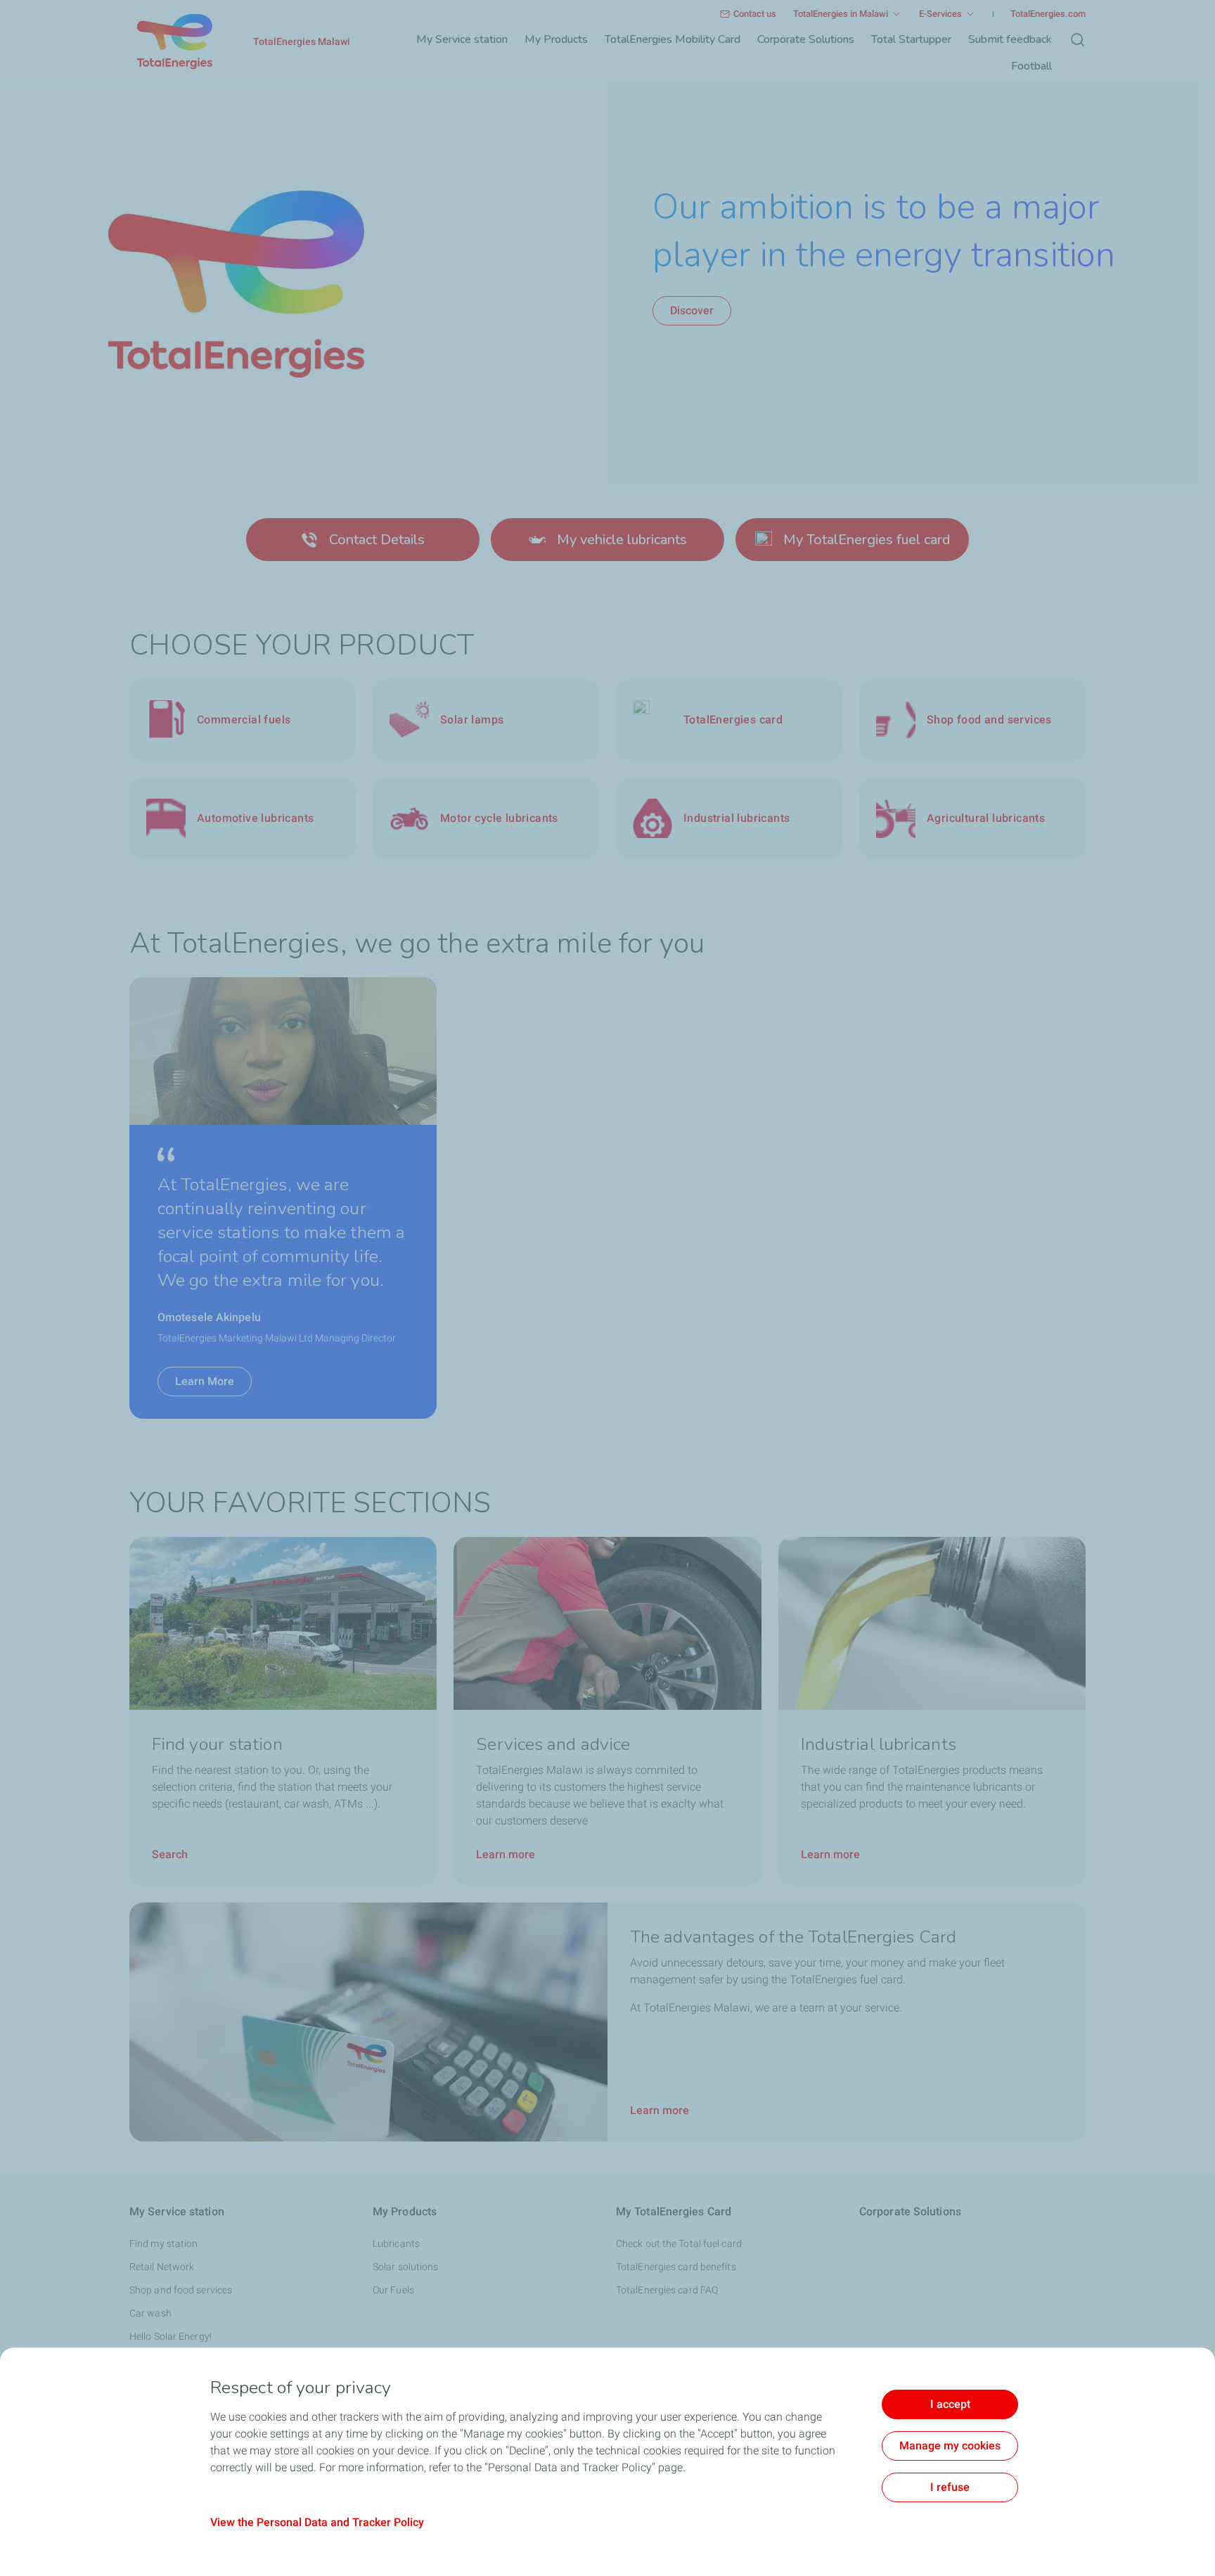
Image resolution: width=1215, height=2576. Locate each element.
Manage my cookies (950, 2446)
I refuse (950, 2487)
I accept (950, 2404)
